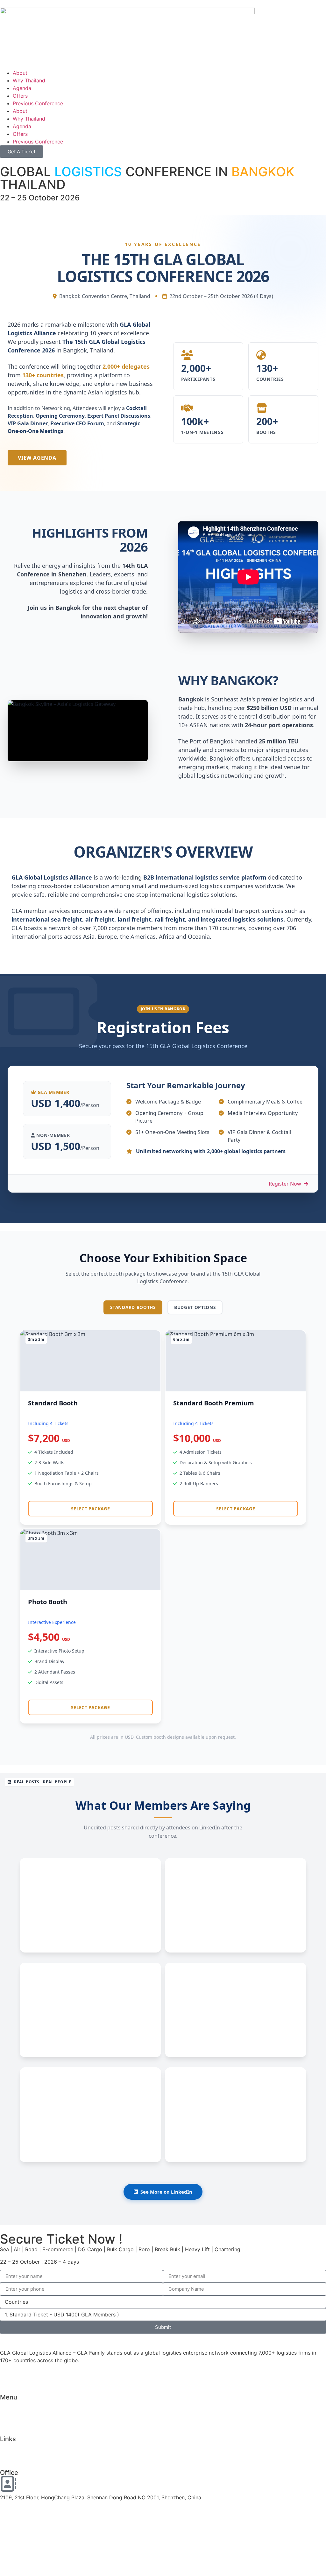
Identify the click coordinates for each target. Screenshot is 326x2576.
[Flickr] (269, 2377)
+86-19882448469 (23, 2558)
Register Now (286, 1184)
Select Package (90, 1509)
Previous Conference (38, 103)
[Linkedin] (203, 2377)
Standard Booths (133, 1307)
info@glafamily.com (24, 2528)
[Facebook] (8, 2377)
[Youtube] (73, 2377)
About (20, 73)
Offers (20, 96)
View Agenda (37, 458)
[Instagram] (138, 2377)
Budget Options (195, 1307)
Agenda (22, 88)
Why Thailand (29, 80)
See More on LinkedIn (166, 2192)
